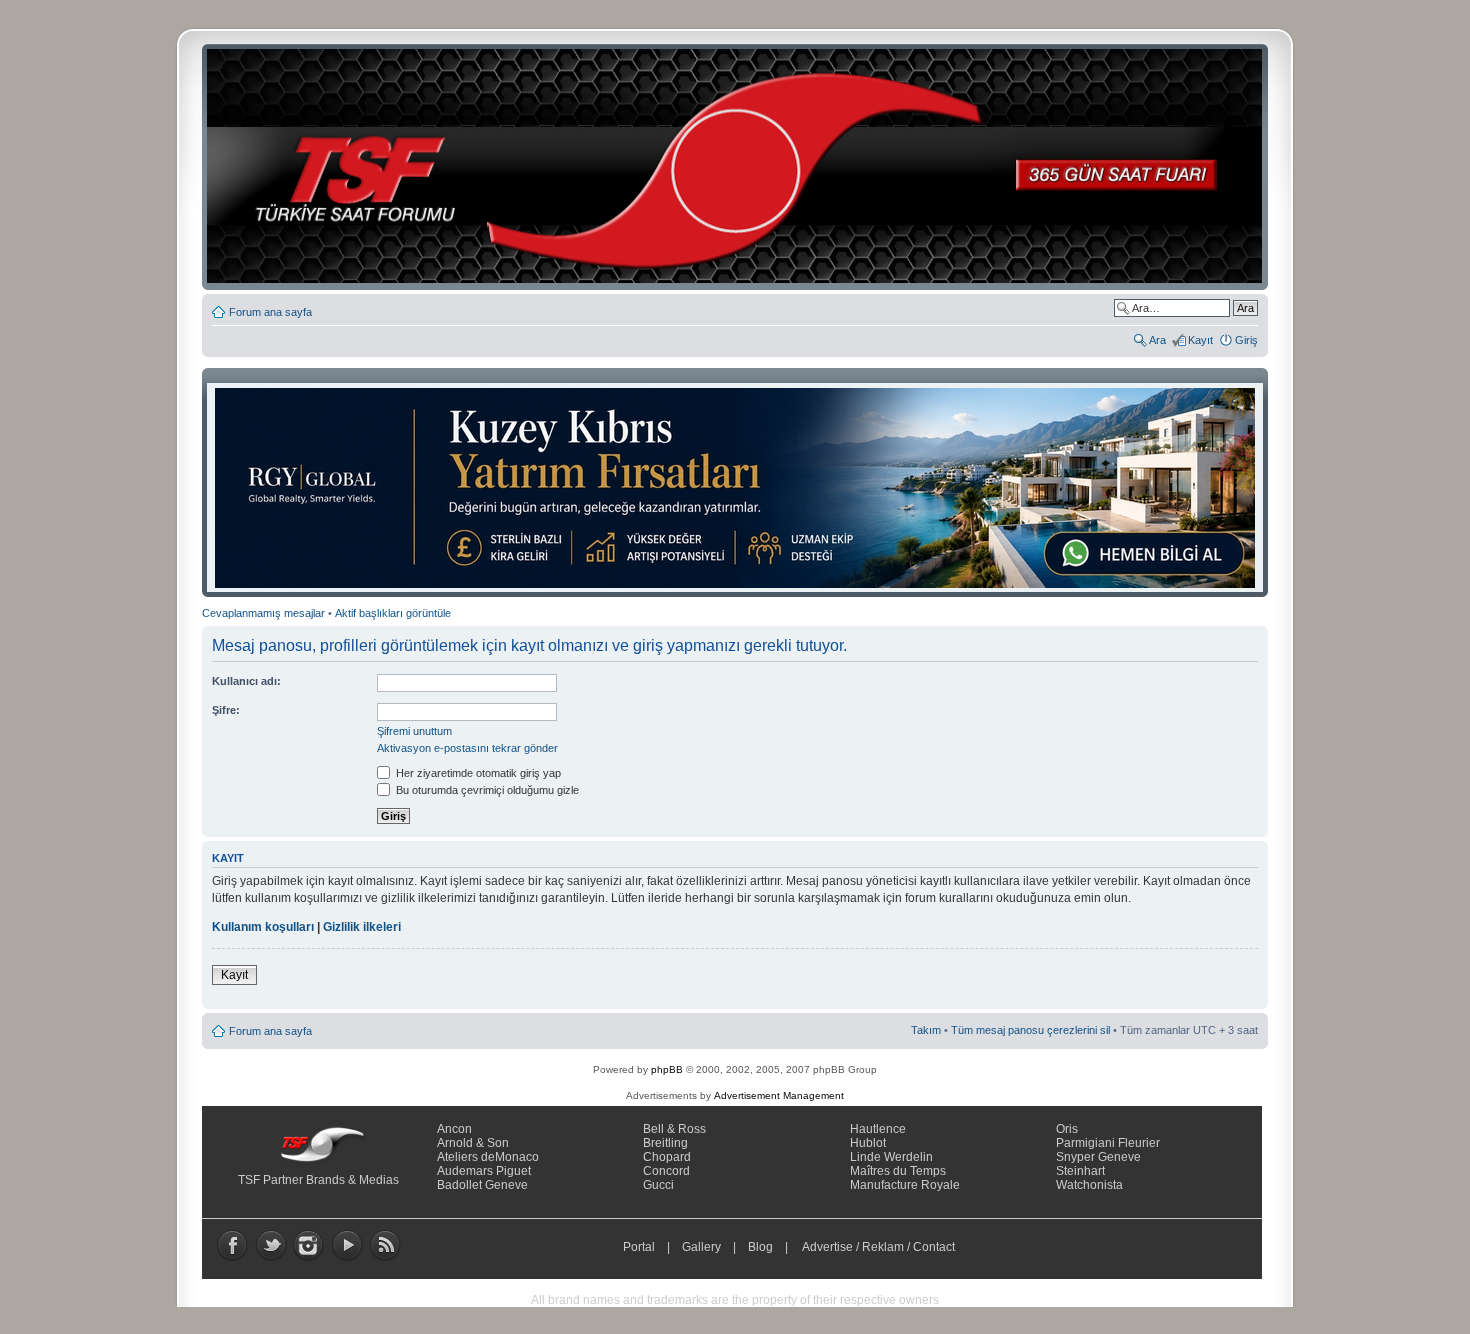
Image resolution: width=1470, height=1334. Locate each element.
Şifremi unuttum (414, 731)
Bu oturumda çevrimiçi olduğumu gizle (486, 790)
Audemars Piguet (484, 1171)
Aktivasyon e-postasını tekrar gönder (467, 748)
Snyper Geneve (1098, 1157)
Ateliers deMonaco (488, 1157)
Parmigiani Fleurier (1108, 1143)
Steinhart (1080, 1171)
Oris (1067, 1129)
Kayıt (1200, 340)
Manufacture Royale (905, 1185)
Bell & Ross (674, 1129)
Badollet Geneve (482, 1185)
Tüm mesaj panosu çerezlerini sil (1030, 1030)
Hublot (868, 1143)
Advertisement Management (779, 1095)
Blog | (772, 1247)
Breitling (665, 1143)
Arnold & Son (473, 1143)
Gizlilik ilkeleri (362, 927)
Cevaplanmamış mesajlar (263, 613)
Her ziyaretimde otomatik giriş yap (477, 773)
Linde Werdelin (891, 1157)
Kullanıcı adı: (246, 681)
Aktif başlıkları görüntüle (393, 613)
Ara (1157, 340)
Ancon (454, 1129)
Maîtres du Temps (898, 1171)
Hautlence (878, 1129)
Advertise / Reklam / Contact (879, 1247)
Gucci (658, 1185)
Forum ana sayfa (270, 312)
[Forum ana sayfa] (741, 167)
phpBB (667, 1069)
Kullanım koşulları (263, 927)
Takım (926, 1030)
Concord (666, 1171)
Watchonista (1089, 1185)
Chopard (667, 1157)
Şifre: (226, 710)
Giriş (1246, 340)
